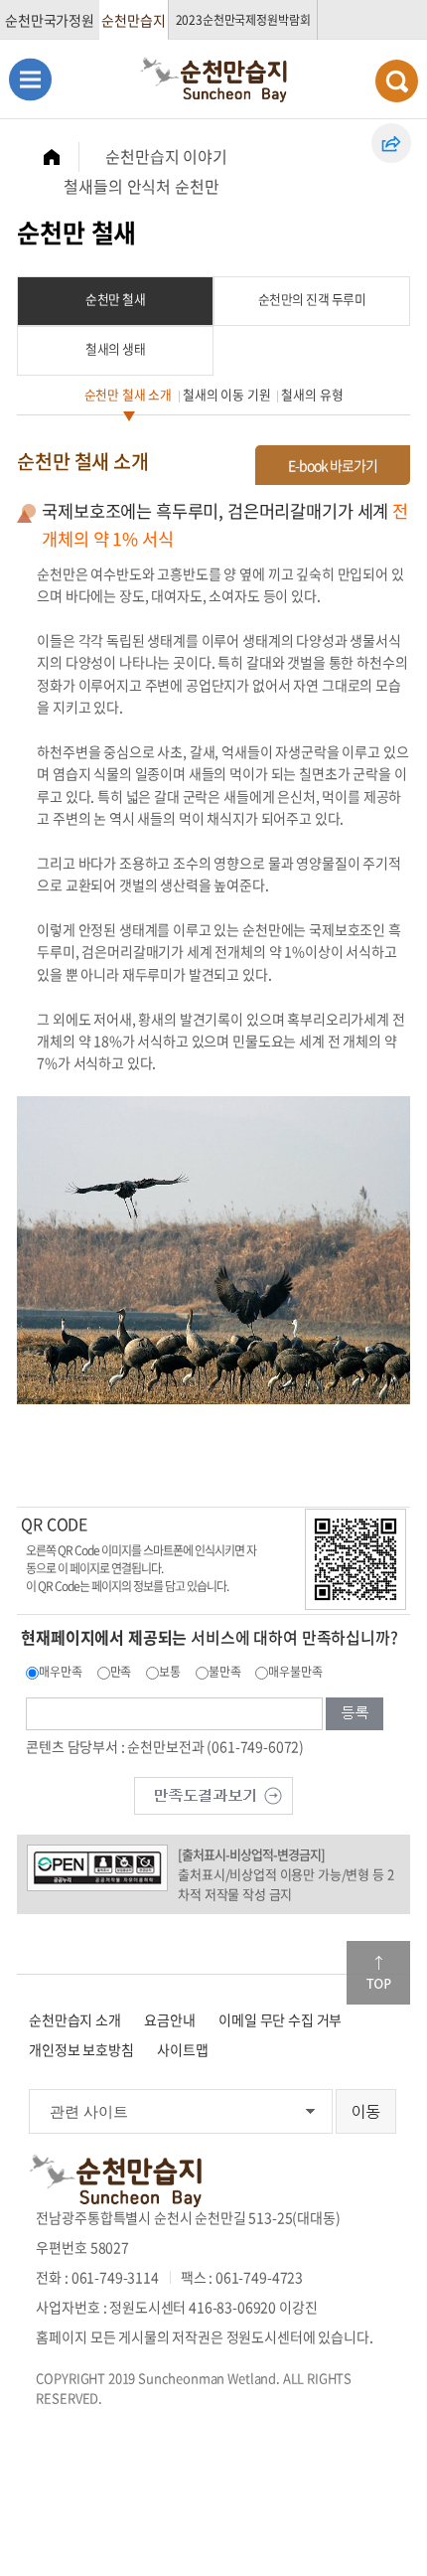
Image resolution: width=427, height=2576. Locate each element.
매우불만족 (295, 1672)
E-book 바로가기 (333, 465)
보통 (170, 1672)
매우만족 (60, 1672)
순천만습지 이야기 (166, 156)
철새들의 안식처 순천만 (141, 186)
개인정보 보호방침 (81, 2049)
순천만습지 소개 (75, 2019)
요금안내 (169, 2019)
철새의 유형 (312, 394)
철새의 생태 (115, 348)
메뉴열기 (30, 79)
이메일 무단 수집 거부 (280, 2019)
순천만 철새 (115, 299)
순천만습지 (133, 20)
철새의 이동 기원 (227, 394)
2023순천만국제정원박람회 (243, 20)
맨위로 (378, 1973)
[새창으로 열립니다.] (213, 1794)
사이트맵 (182, 2049)
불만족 (225, 1672)
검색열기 (397, 81)
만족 (121, 1672)
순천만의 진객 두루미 (312, 299)
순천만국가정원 (50, 20)
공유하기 (391, 143)
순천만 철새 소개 (129, 394)
